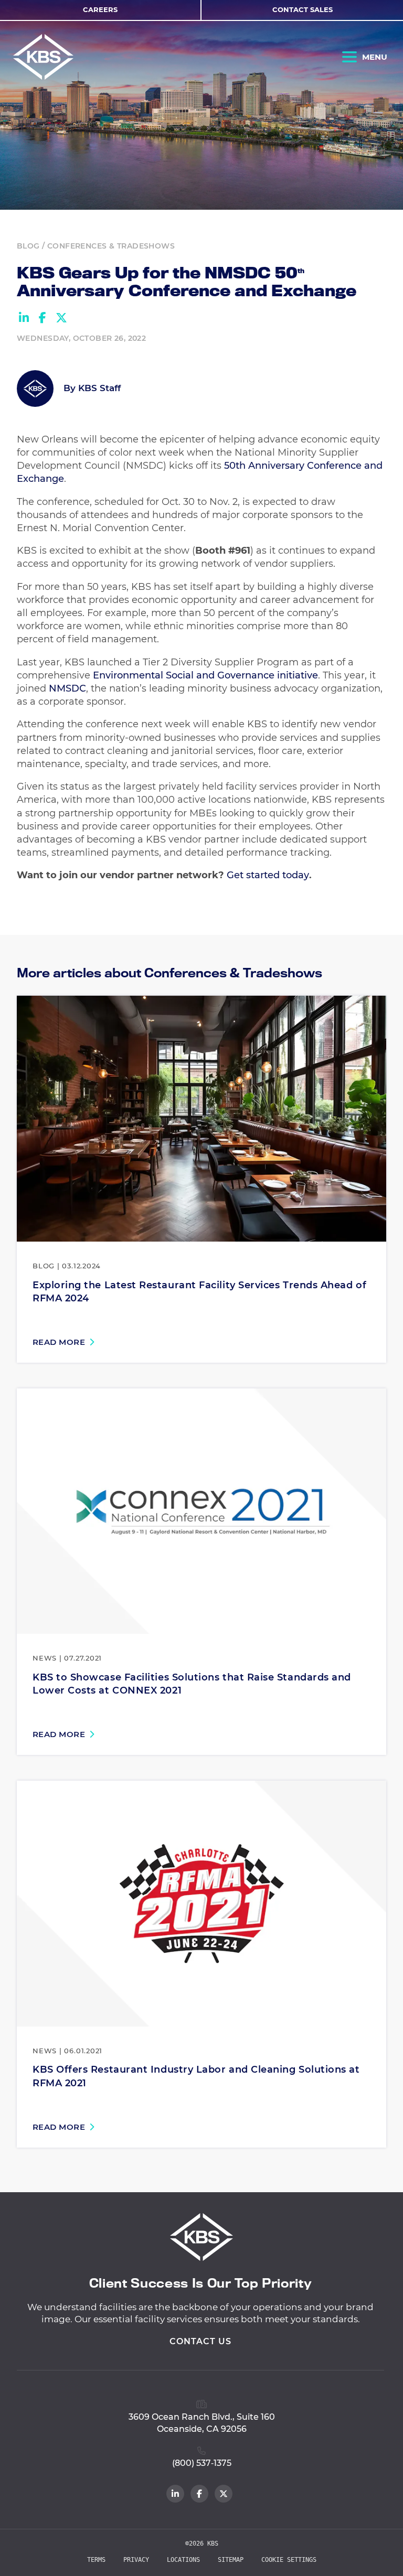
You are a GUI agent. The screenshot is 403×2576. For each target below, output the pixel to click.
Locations (183, 2560)
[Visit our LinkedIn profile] (175, 2494)
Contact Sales (303, 9)
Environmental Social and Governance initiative (205, 675)
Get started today (268, 875)
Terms (96, 2560)
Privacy (136, 2560)
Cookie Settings (289, 2560)
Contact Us (200, 2341)
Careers (100, 9)
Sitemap (231, 2560)
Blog (28, 246)
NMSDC (67, 688)
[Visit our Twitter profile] (224, 2494)
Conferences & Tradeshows (111, 246)
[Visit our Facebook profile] (199, 2494)
